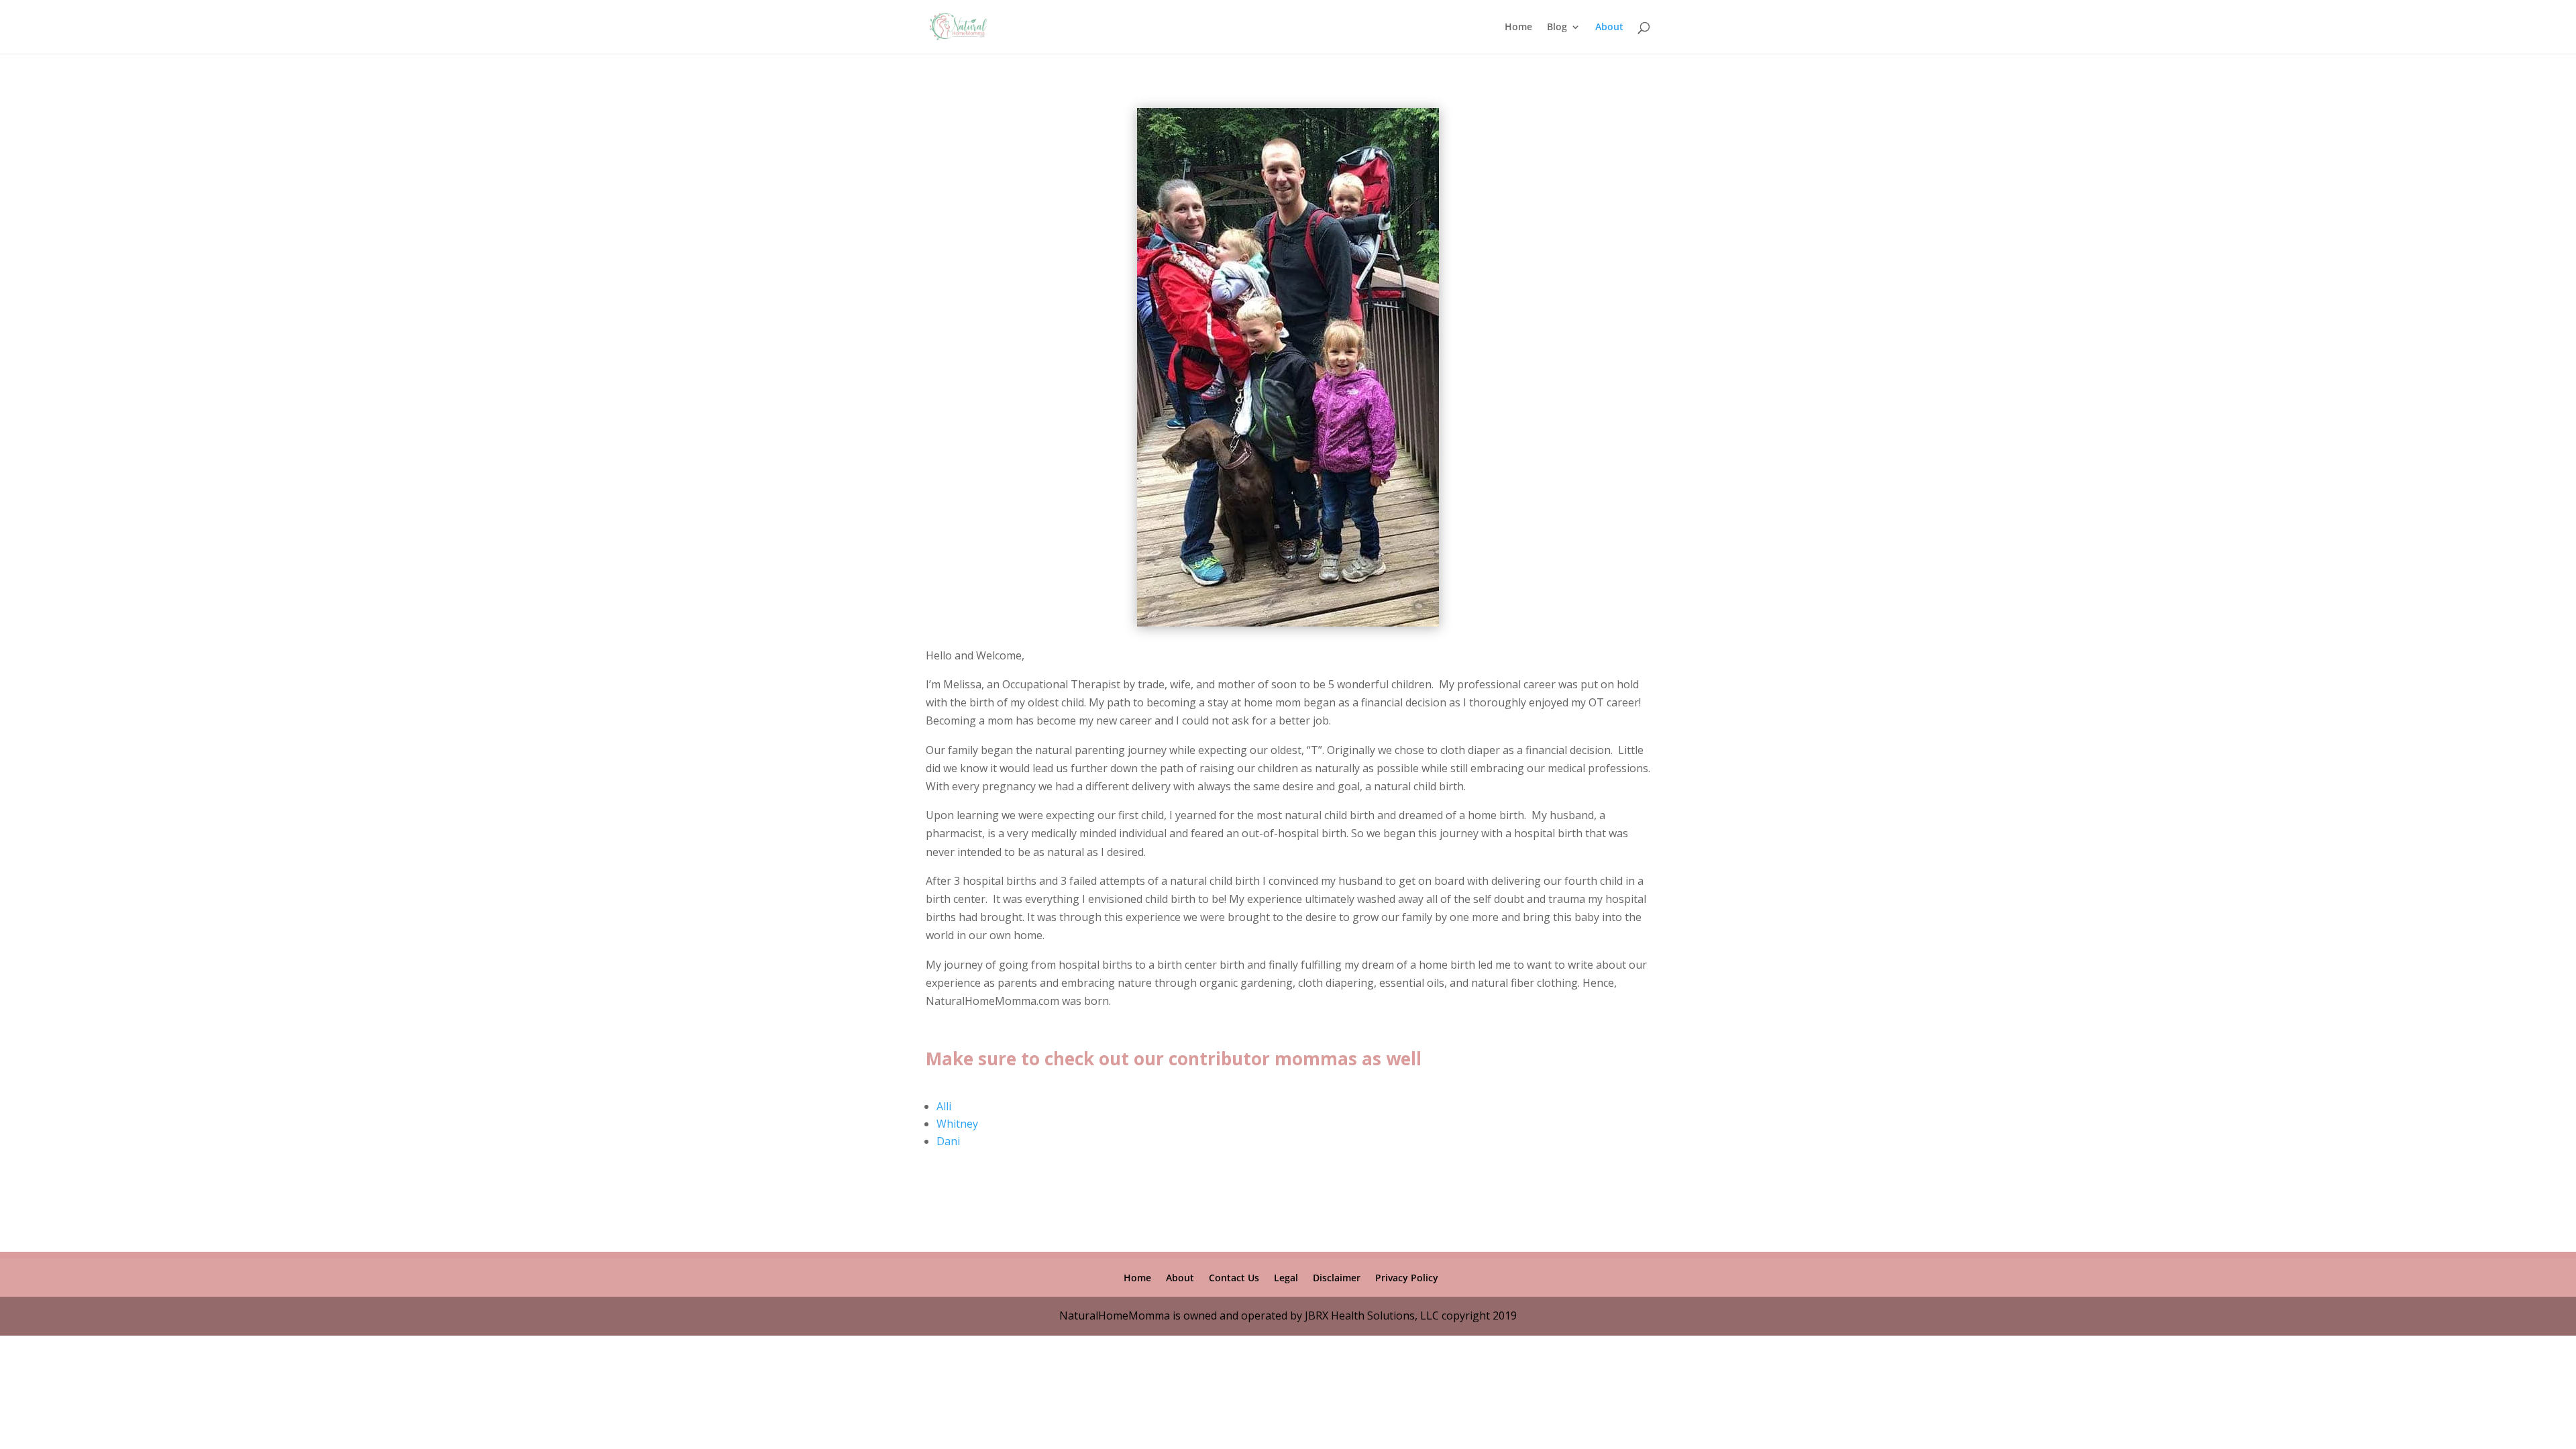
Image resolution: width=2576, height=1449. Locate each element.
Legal (1286, 1278)
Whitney (957, 1124)
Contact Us (1234, 1278)
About (1609, 28)
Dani (948, 1141)
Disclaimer (1337, 1278)
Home (1518, 28)
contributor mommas (1263, 1059)
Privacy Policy (1407, 1278)
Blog (1557, 28)
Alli (944, 1106)
